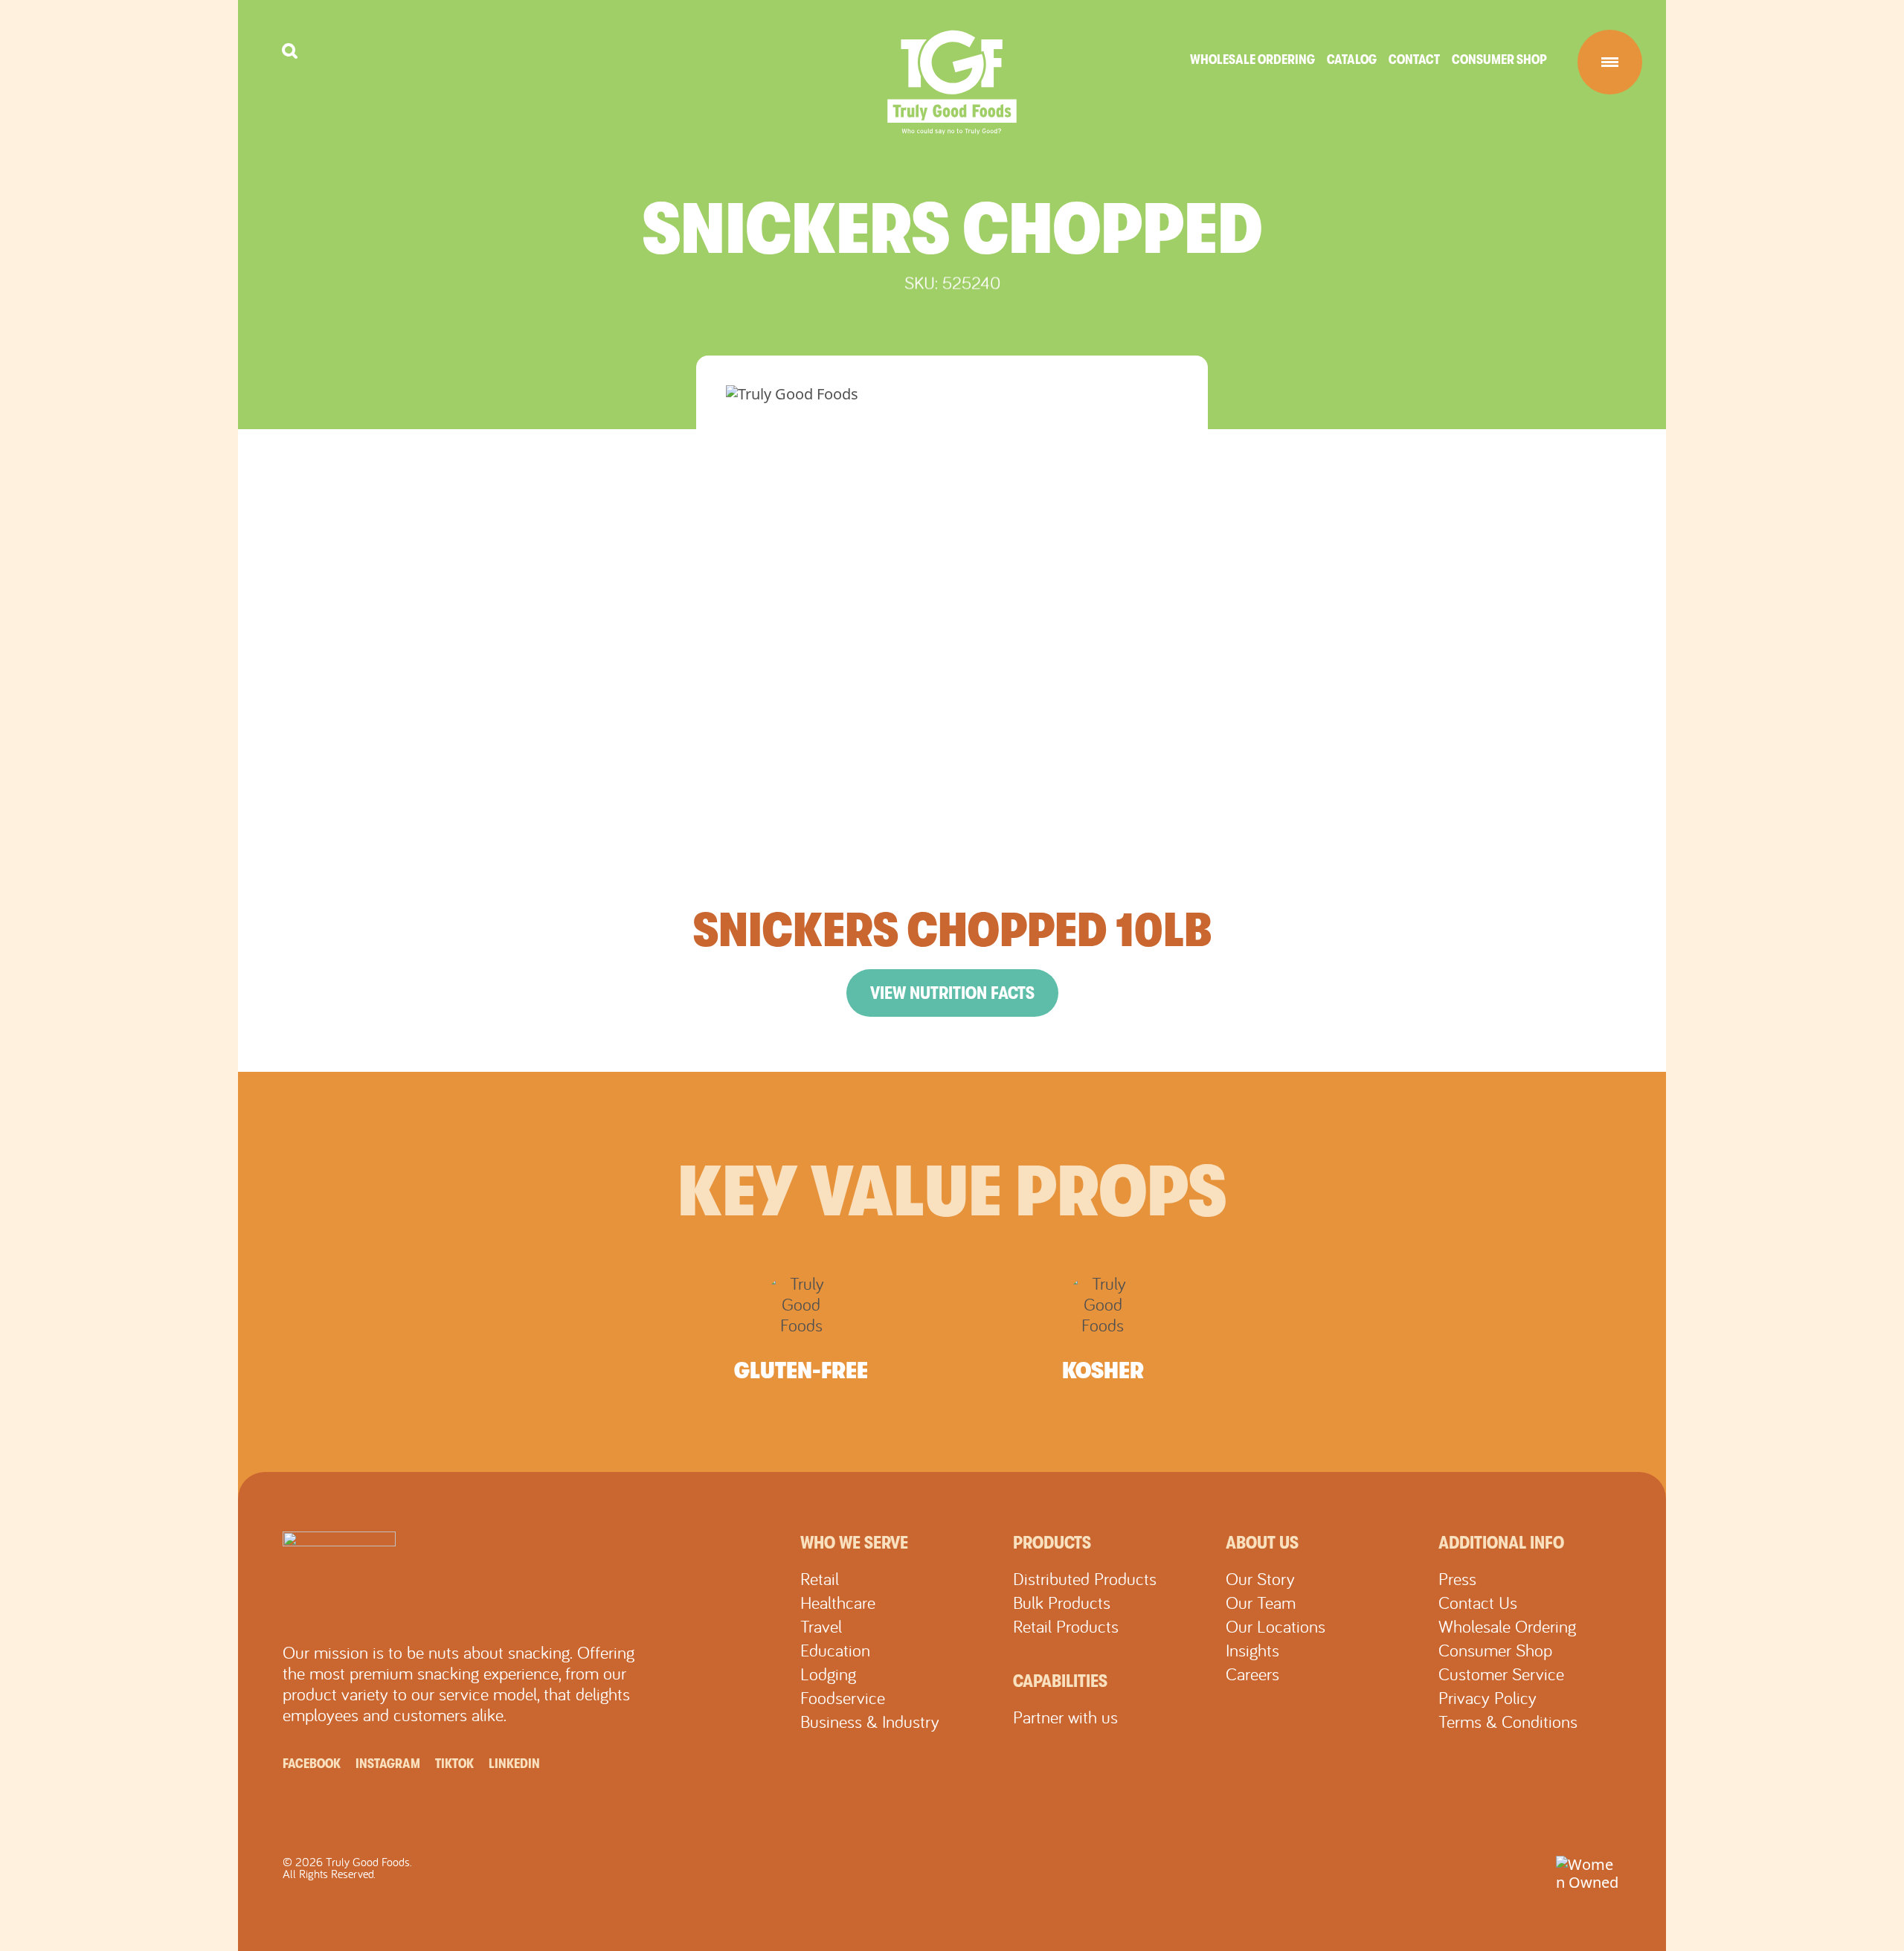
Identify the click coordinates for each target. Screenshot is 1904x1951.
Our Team (1261, 1602)
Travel (821, 1626)
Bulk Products (1062, 1602)
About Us (1262, 1543)
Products (1052, 1543)
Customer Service (1501, 1674)
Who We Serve (854, 1543)
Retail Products (1066, 1626)
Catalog (1352, 60)
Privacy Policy (1487, 1697)
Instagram (388, 1764)
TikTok (454, 1764)
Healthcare (838, 1602)
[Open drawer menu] (1610, 62)
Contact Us (1478, 1602)
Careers (1252, 1674)
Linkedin (514, 1764)
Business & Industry (870, 1721)
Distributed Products (1085, 1578)
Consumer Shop (1499, 60)
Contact (1414, 60)
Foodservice (843, 1697)
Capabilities (1060, 1681)
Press (1457, 1578)
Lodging (828, 1674)
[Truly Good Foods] (952, 83)
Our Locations (1276, 1626)
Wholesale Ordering (1252, 60)
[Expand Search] (290, 51)
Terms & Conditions (1508, 1721)
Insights (1252, 1650)
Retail (820, 1578)
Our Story (1260, 1578)
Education (835, 1650)
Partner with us (1065, 1717)
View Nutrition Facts (952, 993)
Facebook (312, 1764)
